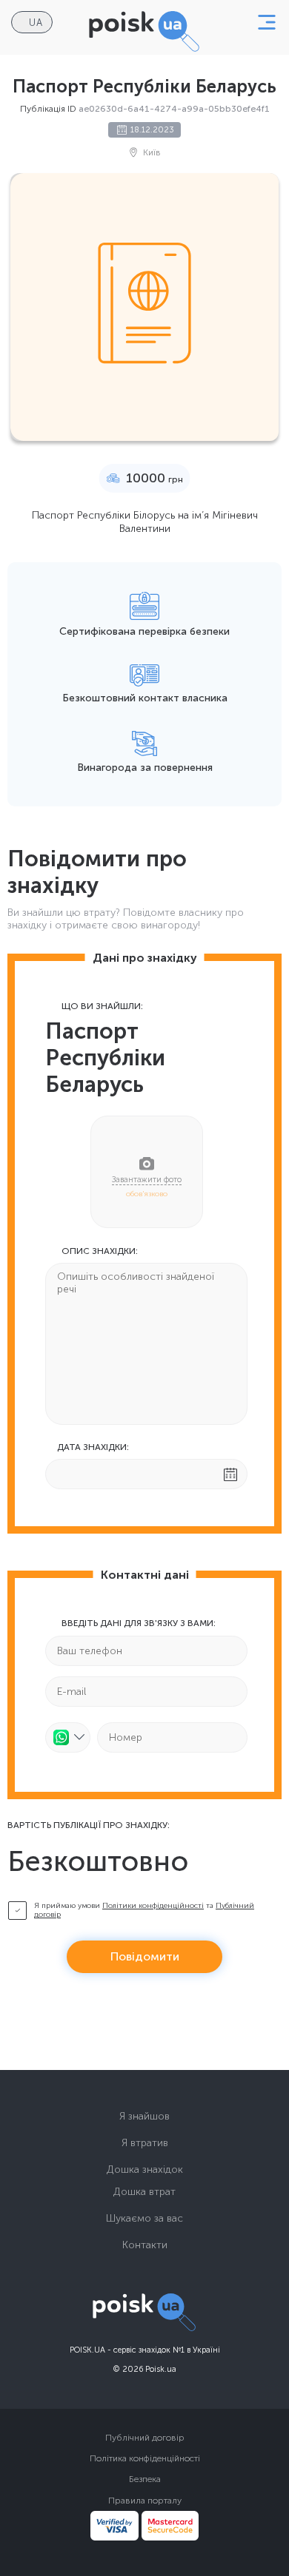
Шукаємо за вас (144, 2218)
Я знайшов (144, 2116)
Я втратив (145, 2143)
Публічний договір (145, 2438)
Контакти (145, 2245)
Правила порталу (145, 2501)
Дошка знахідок (145, 2169)
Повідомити (145, 1956)
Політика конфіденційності (145, 2458)
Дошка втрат (144, 2192)
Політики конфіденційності (153, 1906)
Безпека (145, 2479)
